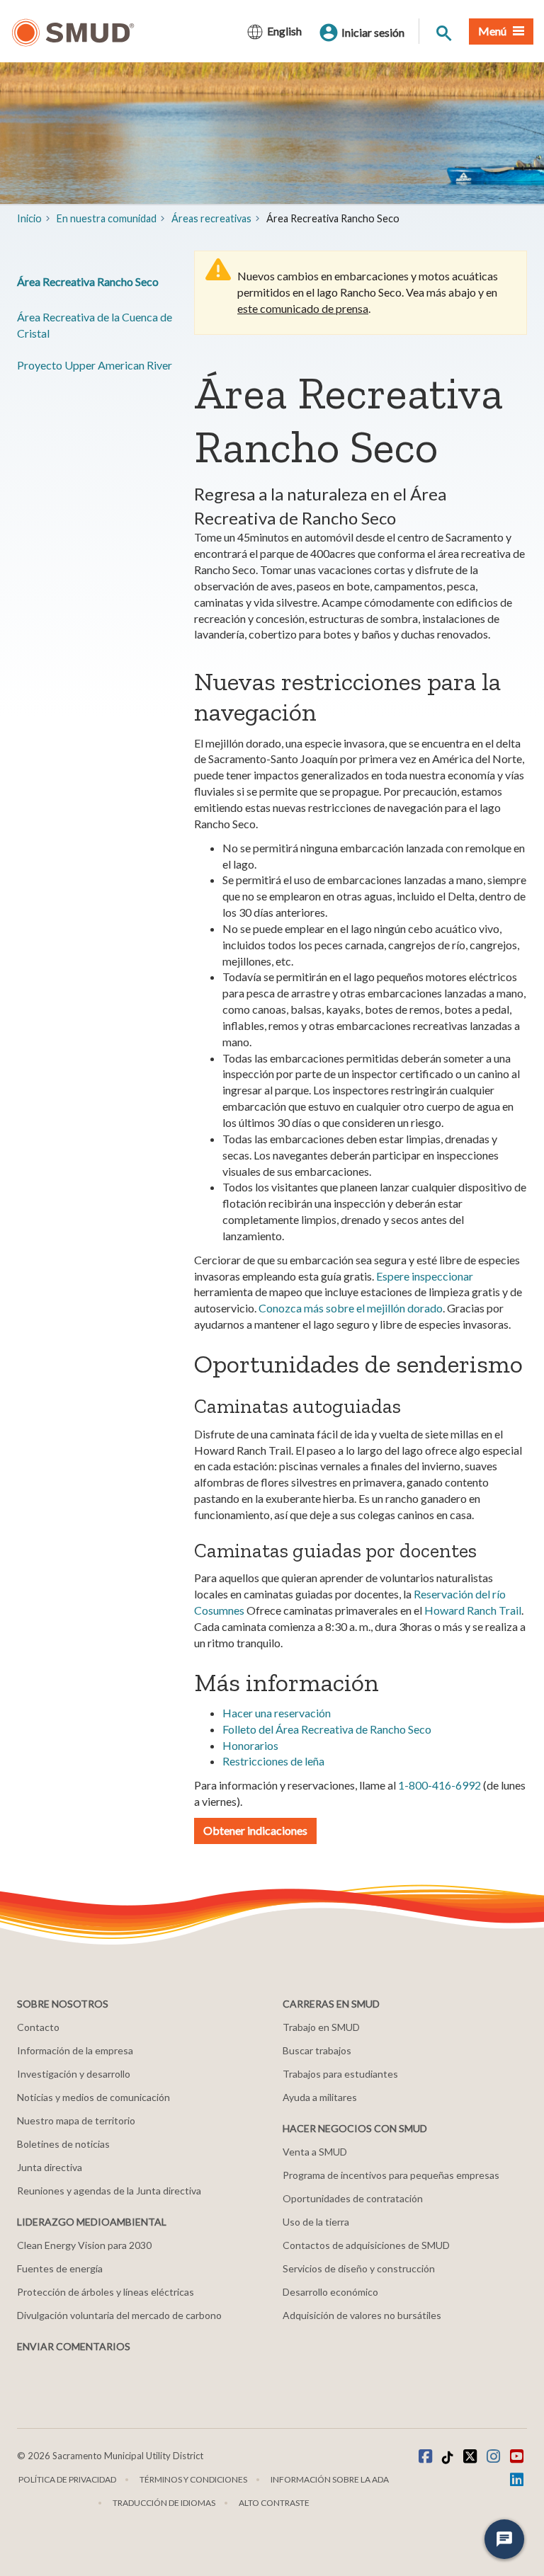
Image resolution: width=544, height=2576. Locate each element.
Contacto (38, 2027)
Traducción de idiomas (164, 2503)
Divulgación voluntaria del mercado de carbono (119, 2315)
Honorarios (250, 1745)
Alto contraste (274, 2503)
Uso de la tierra (316, 2222)
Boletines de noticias (63, 2144)
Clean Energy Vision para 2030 (84, 2245)
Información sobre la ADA (330, 2479)
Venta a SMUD (315, 2152)
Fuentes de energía (60, 2268)
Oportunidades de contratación (353, 2198)
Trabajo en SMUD (321, 2027)
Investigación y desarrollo (74, 2074)
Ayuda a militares (320, 2097)
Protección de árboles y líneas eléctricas (106, 2292)
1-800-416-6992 (440, 1785)
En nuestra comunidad (107, 218)
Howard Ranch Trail (473, 1610)
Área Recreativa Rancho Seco (88, 281)
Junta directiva (50, 2167)
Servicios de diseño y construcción (359, 2268)
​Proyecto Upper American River (95, 365)
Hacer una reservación (277, 1713)
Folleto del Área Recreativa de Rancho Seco (327, 1729)
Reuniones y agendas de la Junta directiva (109, 2191)
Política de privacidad (67, 2479)
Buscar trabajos (317, 2050)
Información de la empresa (75, 2050)
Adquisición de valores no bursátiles (362, 2315)
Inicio (29, 218)
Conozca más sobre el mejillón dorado (351, 1308)
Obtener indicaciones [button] (255, 1830)
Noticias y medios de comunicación (93, 2097)
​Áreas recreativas (211, 218)
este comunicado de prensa (303, 308)
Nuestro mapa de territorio (76, 2120)
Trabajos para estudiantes (340, 2074)
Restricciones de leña (273, 1761)
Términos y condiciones (193, 2479)
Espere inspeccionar (425, 1276)
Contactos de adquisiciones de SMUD (366, 2245)
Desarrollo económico (330, 2292)
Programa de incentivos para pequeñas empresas (391, 2175)
